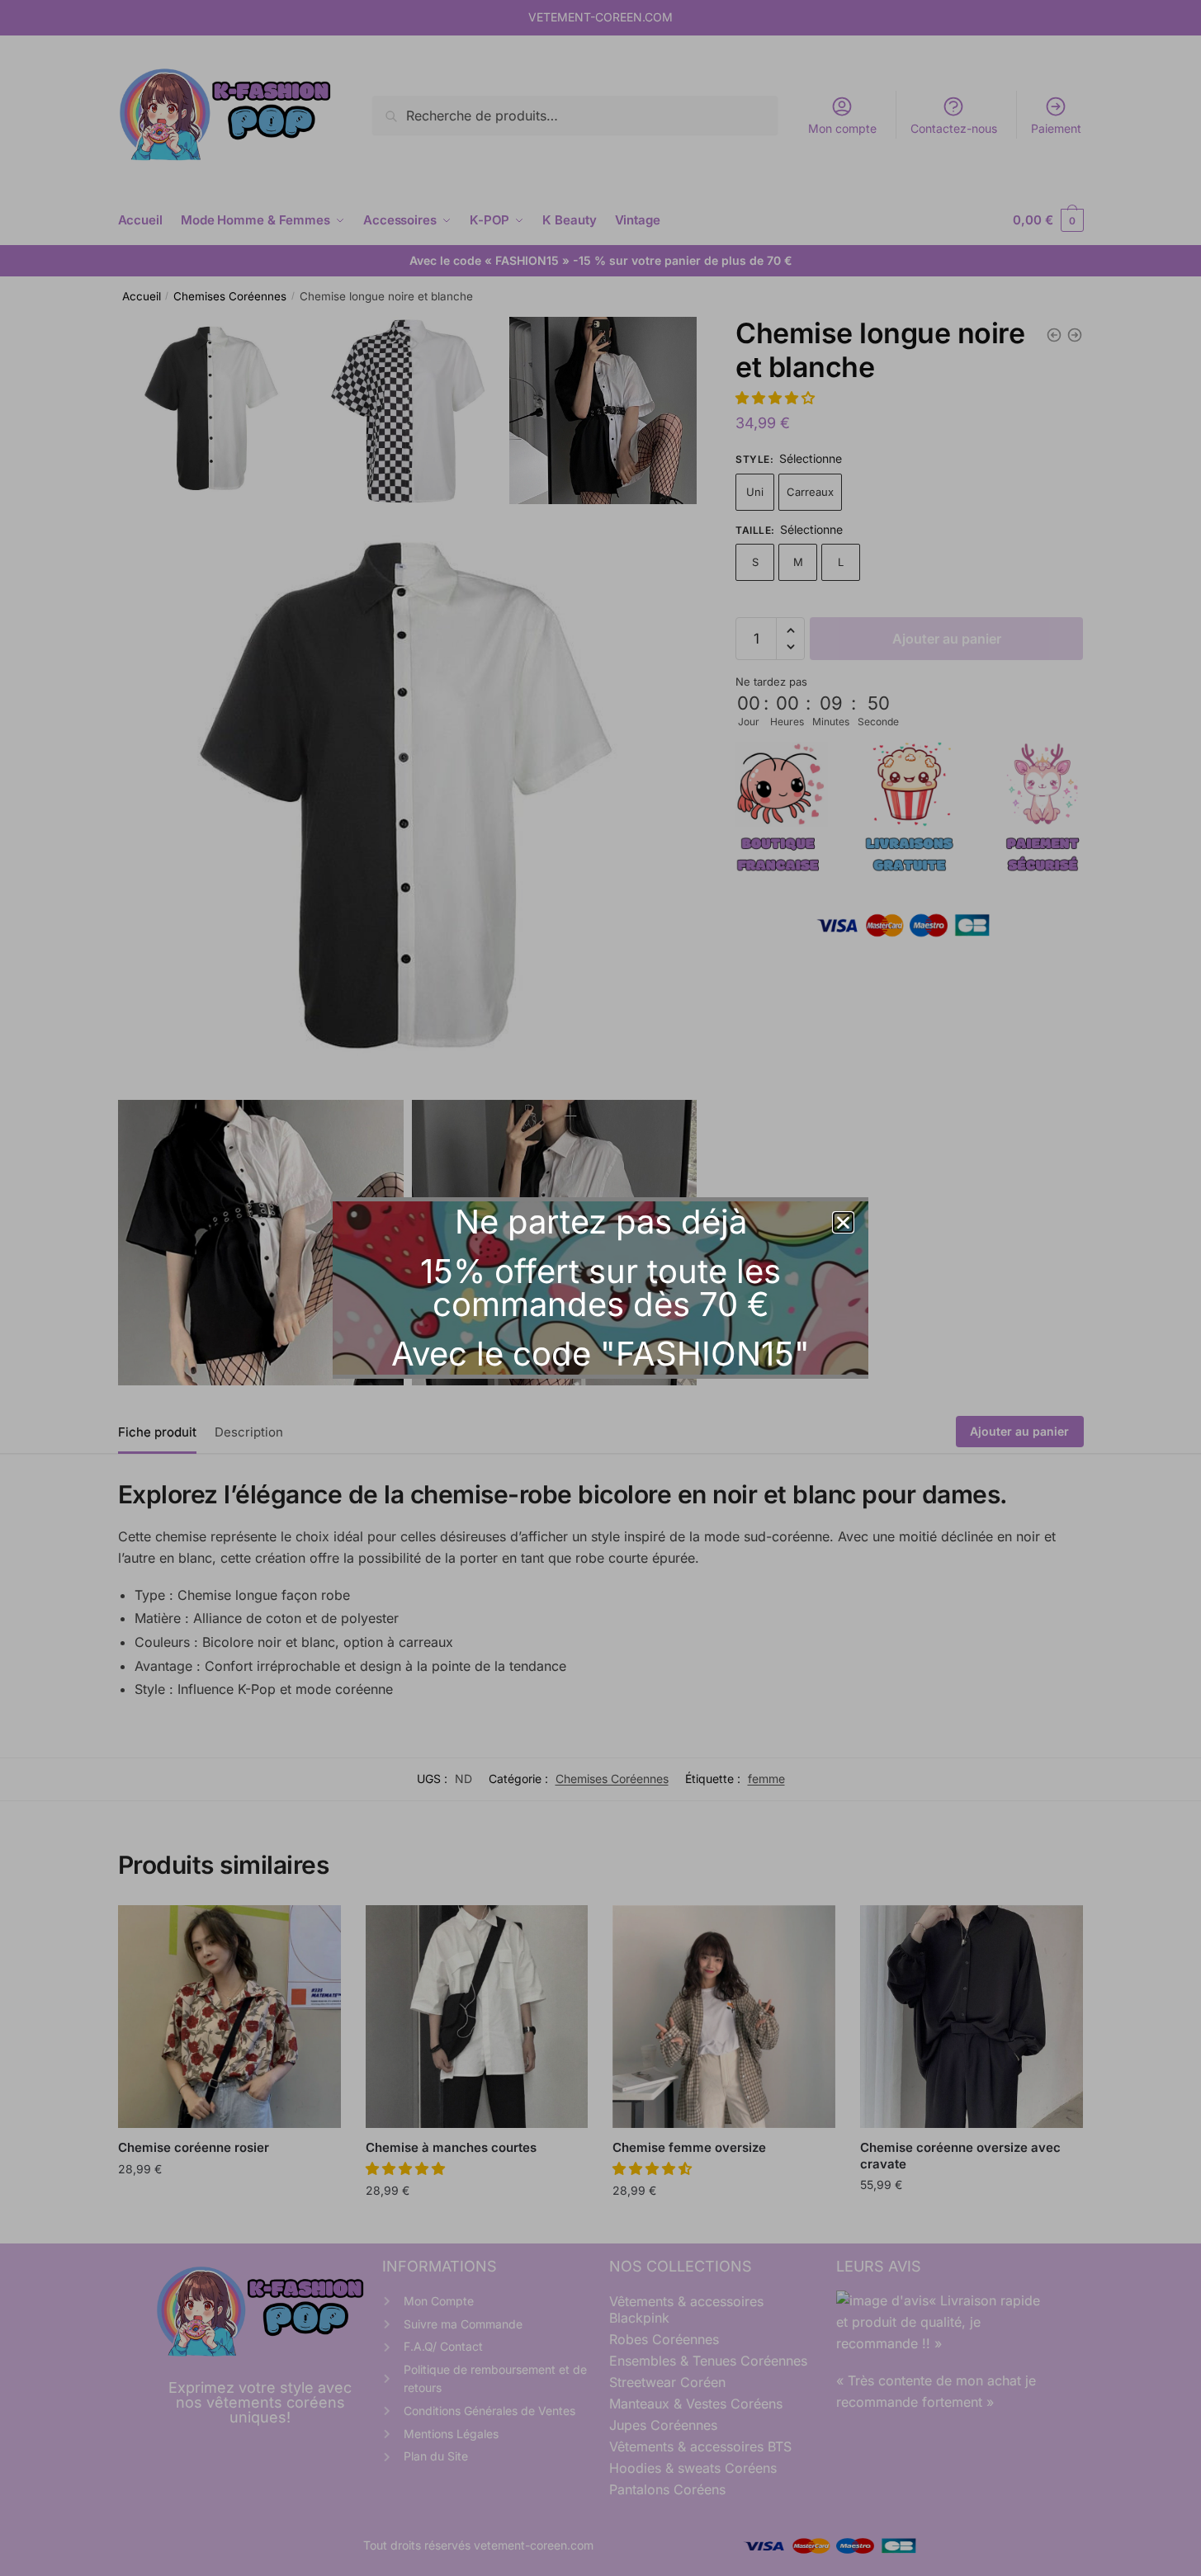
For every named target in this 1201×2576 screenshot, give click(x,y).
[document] (600, 1288)
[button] (843, 1222)
